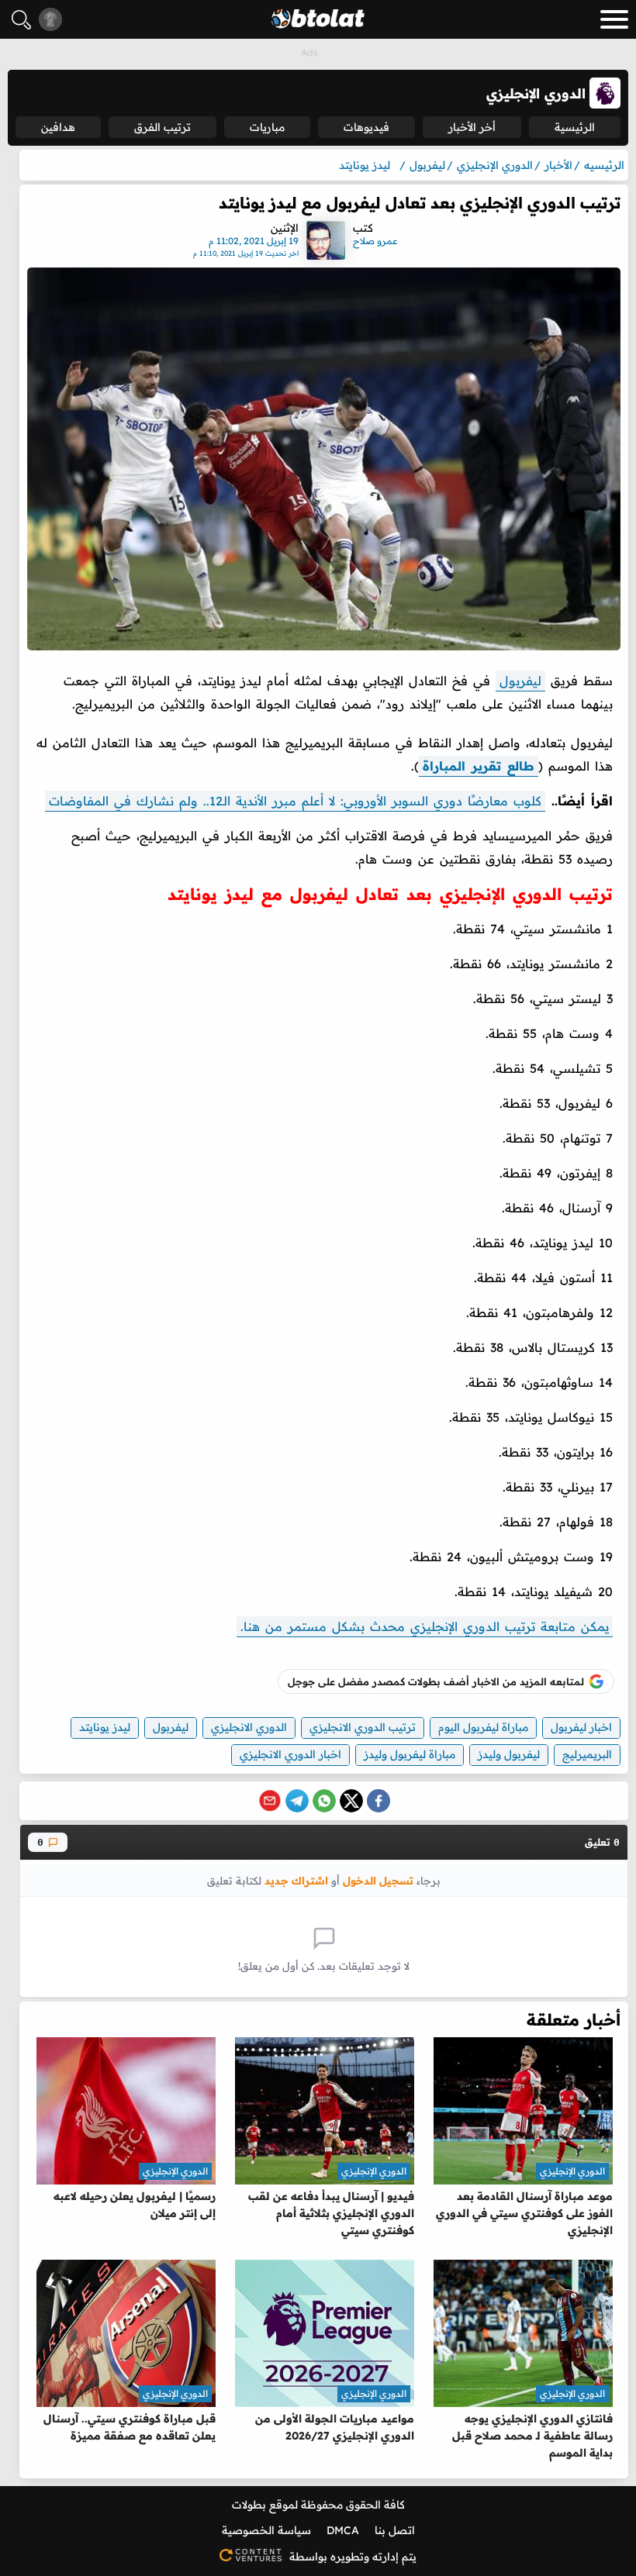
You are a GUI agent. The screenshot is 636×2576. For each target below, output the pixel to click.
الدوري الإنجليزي (572, 2171)
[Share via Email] (270, 1801)
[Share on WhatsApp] (324, 1801)
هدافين (58, 127)
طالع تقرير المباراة (479, 766)
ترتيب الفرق (162, 127)
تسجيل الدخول (378, 1880)
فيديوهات (366, 127)
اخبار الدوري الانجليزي (290, 1754)
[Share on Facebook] (378, 1801)
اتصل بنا (395, 2530)
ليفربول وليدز (509, 1754)
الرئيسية (575, 127)
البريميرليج (587, 1754)
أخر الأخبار (472, 127)
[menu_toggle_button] (614, 19)
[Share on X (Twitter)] (351, 1801)
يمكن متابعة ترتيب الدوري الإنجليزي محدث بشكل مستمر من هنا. (425, 1626)
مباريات (267, 127)
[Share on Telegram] (297, 1801)
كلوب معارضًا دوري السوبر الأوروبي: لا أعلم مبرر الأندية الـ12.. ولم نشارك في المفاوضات (295, 801)
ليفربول (520, 681)
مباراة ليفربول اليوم (483, 1727)
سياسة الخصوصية (266, 2530)
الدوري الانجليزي (249, 1727)
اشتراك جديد (296, 1880)
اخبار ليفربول (581, 1727)
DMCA (343, 2530)
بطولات (249, 2505)
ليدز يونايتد (105, 1727)
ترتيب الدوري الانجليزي (363, 1727)
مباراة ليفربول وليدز (410, 1754)
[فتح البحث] (21, 20)
